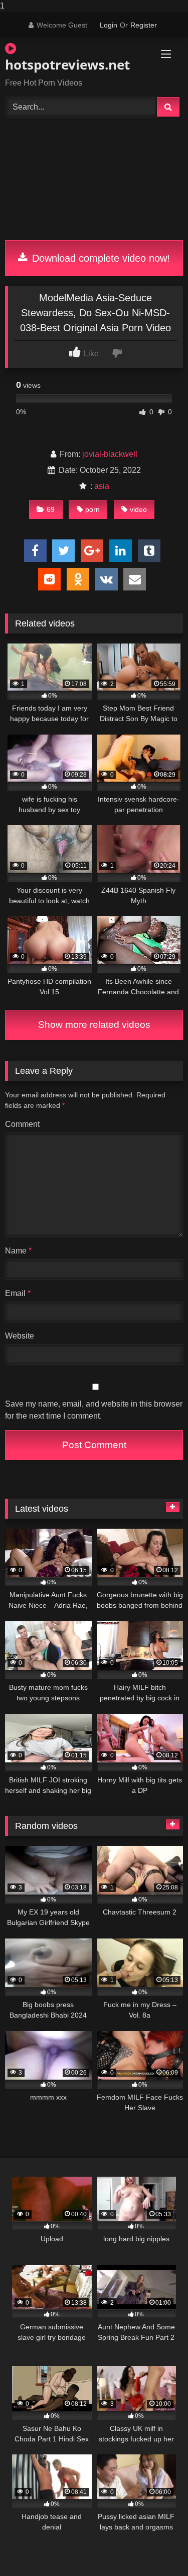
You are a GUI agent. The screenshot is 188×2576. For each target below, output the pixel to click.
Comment (22, 1124)
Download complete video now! (100, 258)
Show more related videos (94, 1025)
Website (20, 1336)
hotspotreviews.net (66, 65)
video (138, 509)
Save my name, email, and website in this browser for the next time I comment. (94, 1410)
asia (102, 486)
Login (109, 25)
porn (92, 509)
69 (51, 509)
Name (18, 1251)
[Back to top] (157, 2548)
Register (144, 25)
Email (18, 1293)
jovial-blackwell (110, 454)
